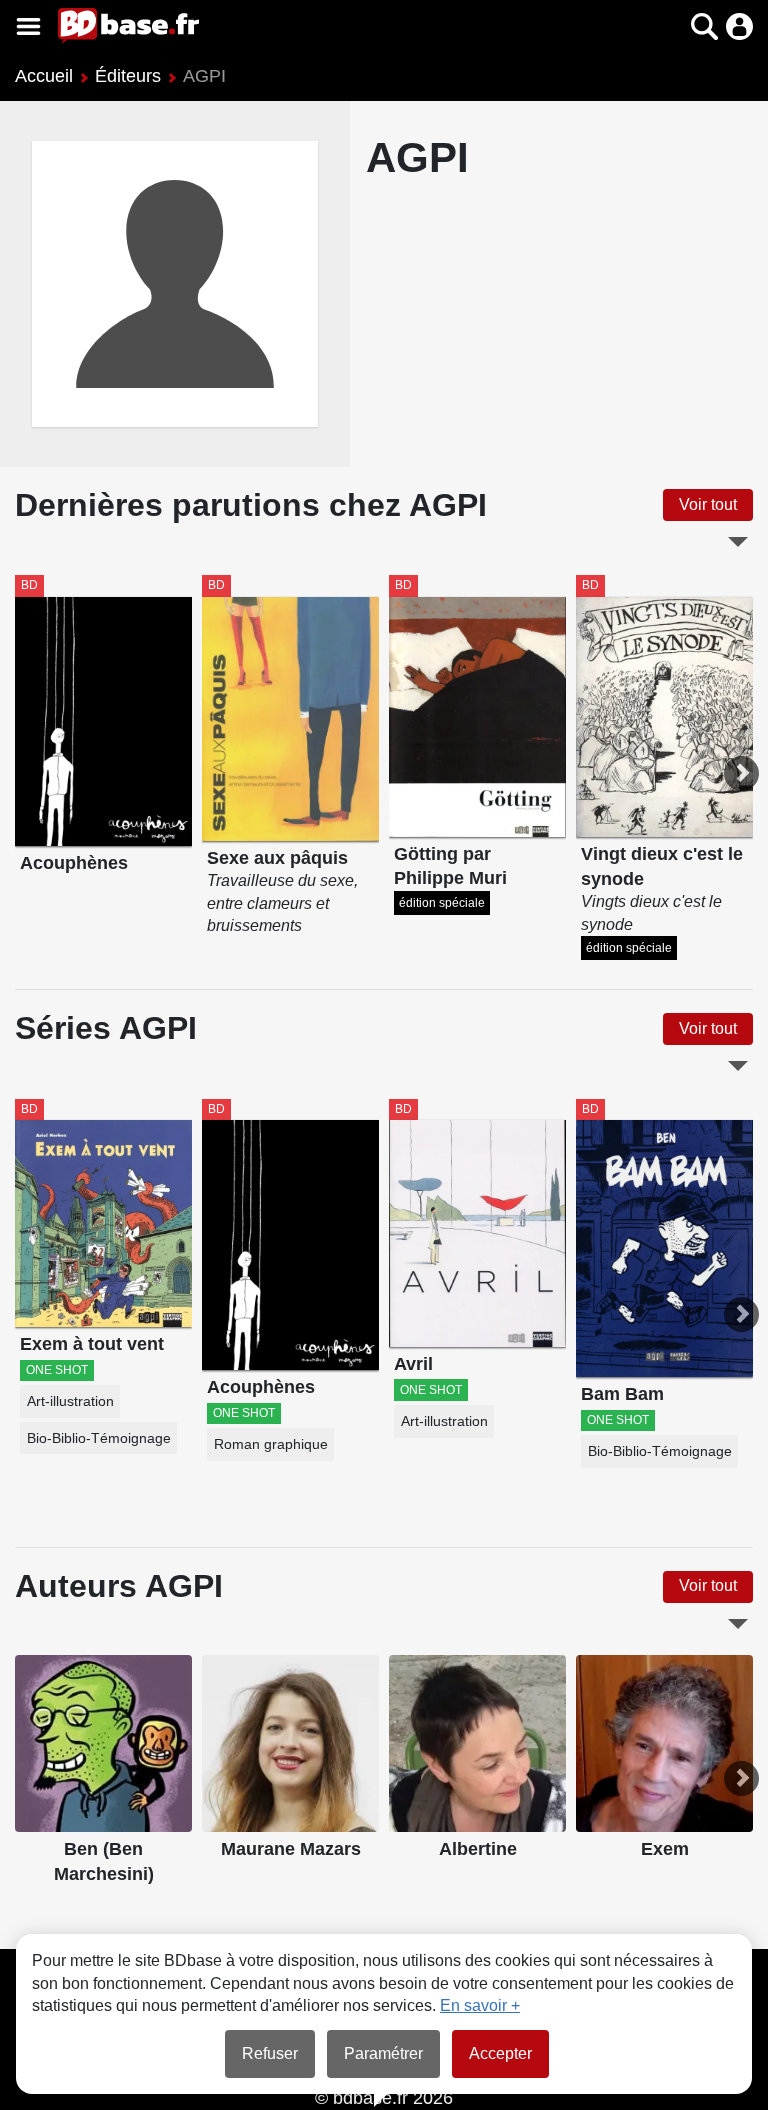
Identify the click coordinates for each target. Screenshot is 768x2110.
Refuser (270, 2053)
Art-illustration (70, 1401)
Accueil (44, 76)
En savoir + (480, 2005)
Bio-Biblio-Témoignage (99, 1438)
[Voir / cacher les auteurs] (738, 1624)
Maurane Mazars (291, 1849)
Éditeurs (128, 76)
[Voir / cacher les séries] (738, 1066)
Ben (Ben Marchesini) (104, 1861)
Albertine (478, 1849)
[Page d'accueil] (128, 26)
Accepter (500, 2053)
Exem (665, 1849)
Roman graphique (271, 1444)
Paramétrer (383, 2053)
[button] (669, 26)
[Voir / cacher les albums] (738, 542)
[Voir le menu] (28, 26)
